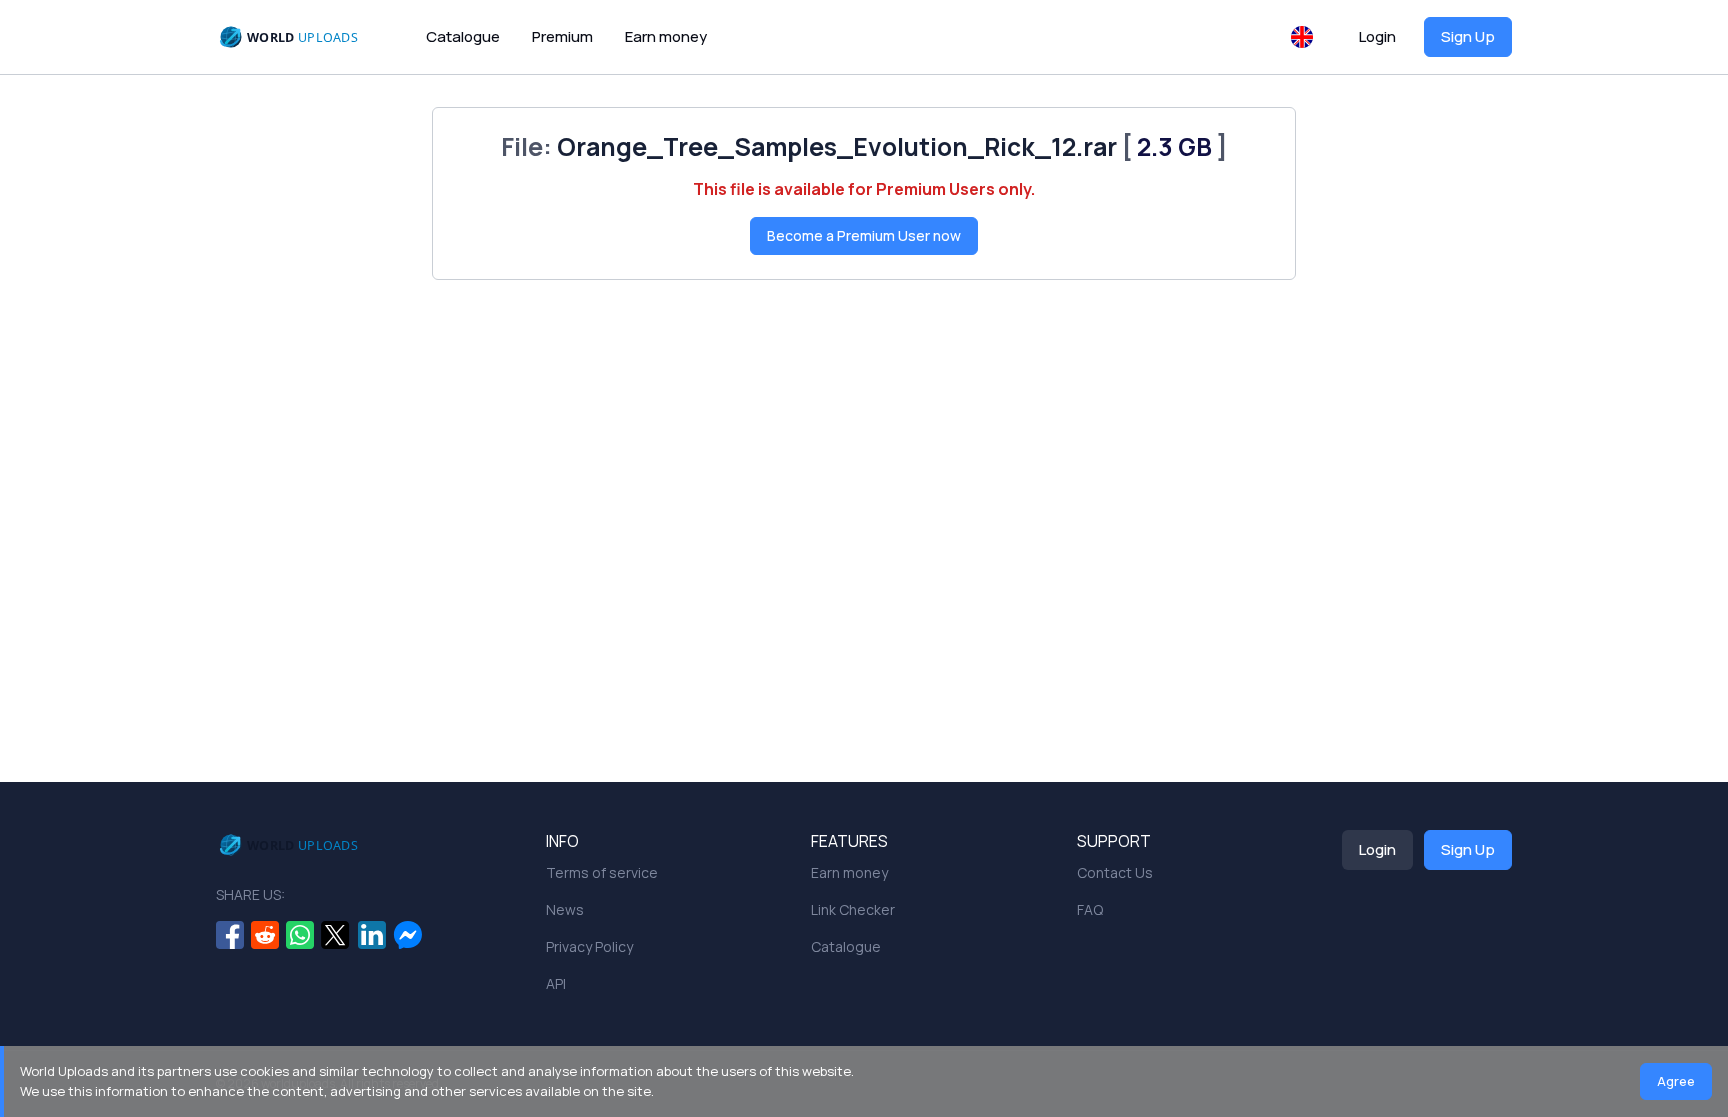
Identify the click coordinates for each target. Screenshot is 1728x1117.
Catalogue (463, 36)
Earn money (666, 36)
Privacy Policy (589, 946)
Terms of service (602, 872)
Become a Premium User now (864, 235)
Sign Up (1468, 36)
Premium (562, 36)
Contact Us (1115, 872)
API (556, 983)
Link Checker (853, 909)
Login (1377, 36)
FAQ (1090, 909)
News (565, 909)
